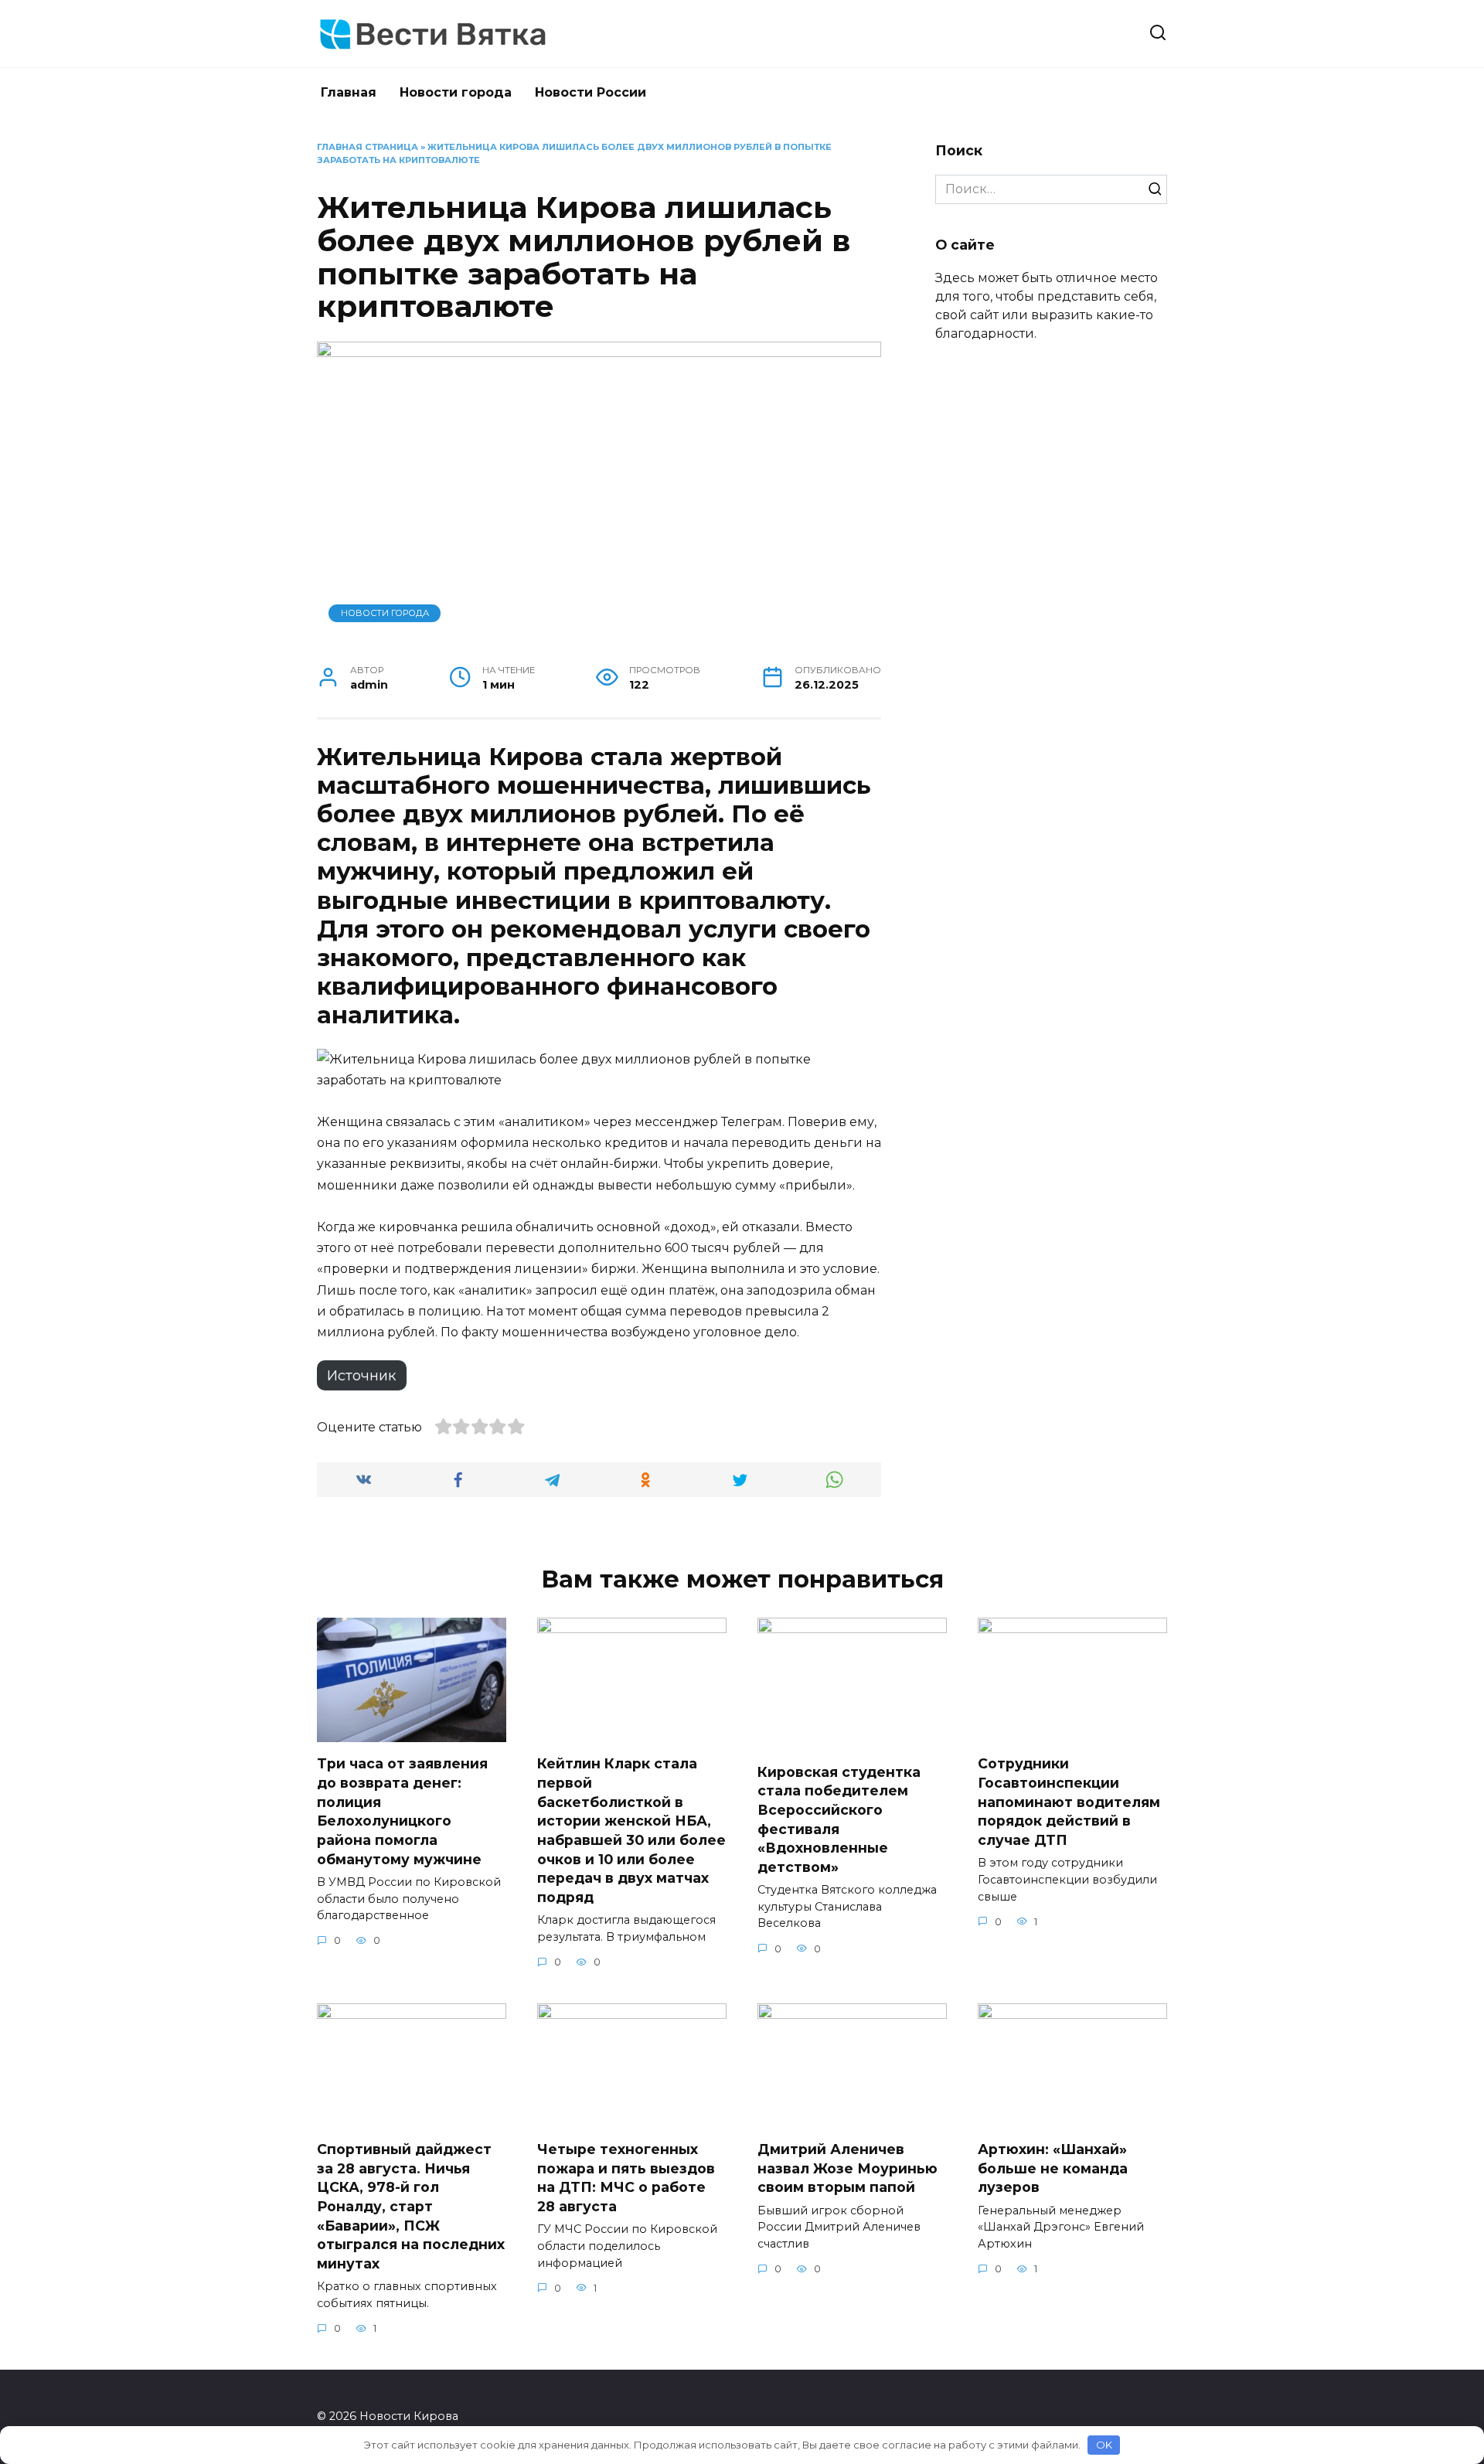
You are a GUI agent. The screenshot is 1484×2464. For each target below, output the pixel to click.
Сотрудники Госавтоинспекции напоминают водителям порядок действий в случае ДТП (1069, 1802)
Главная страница (368, 147)
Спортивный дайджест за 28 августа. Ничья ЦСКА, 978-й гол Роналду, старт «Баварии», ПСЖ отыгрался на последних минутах (411, 2206)
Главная (349, 92)
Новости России (591, 92)
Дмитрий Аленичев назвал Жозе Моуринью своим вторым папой (848, 2168)
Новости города (456, 92)
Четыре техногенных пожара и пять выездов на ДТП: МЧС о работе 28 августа (626, 2178)
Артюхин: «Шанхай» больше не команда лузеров (1053, 2168)
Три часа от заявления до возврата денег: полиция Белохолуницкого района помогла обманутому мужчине (402, 1811)
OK (1104, 2445)
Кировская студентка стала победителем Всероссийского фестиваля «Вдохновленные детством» (839, 1819)
